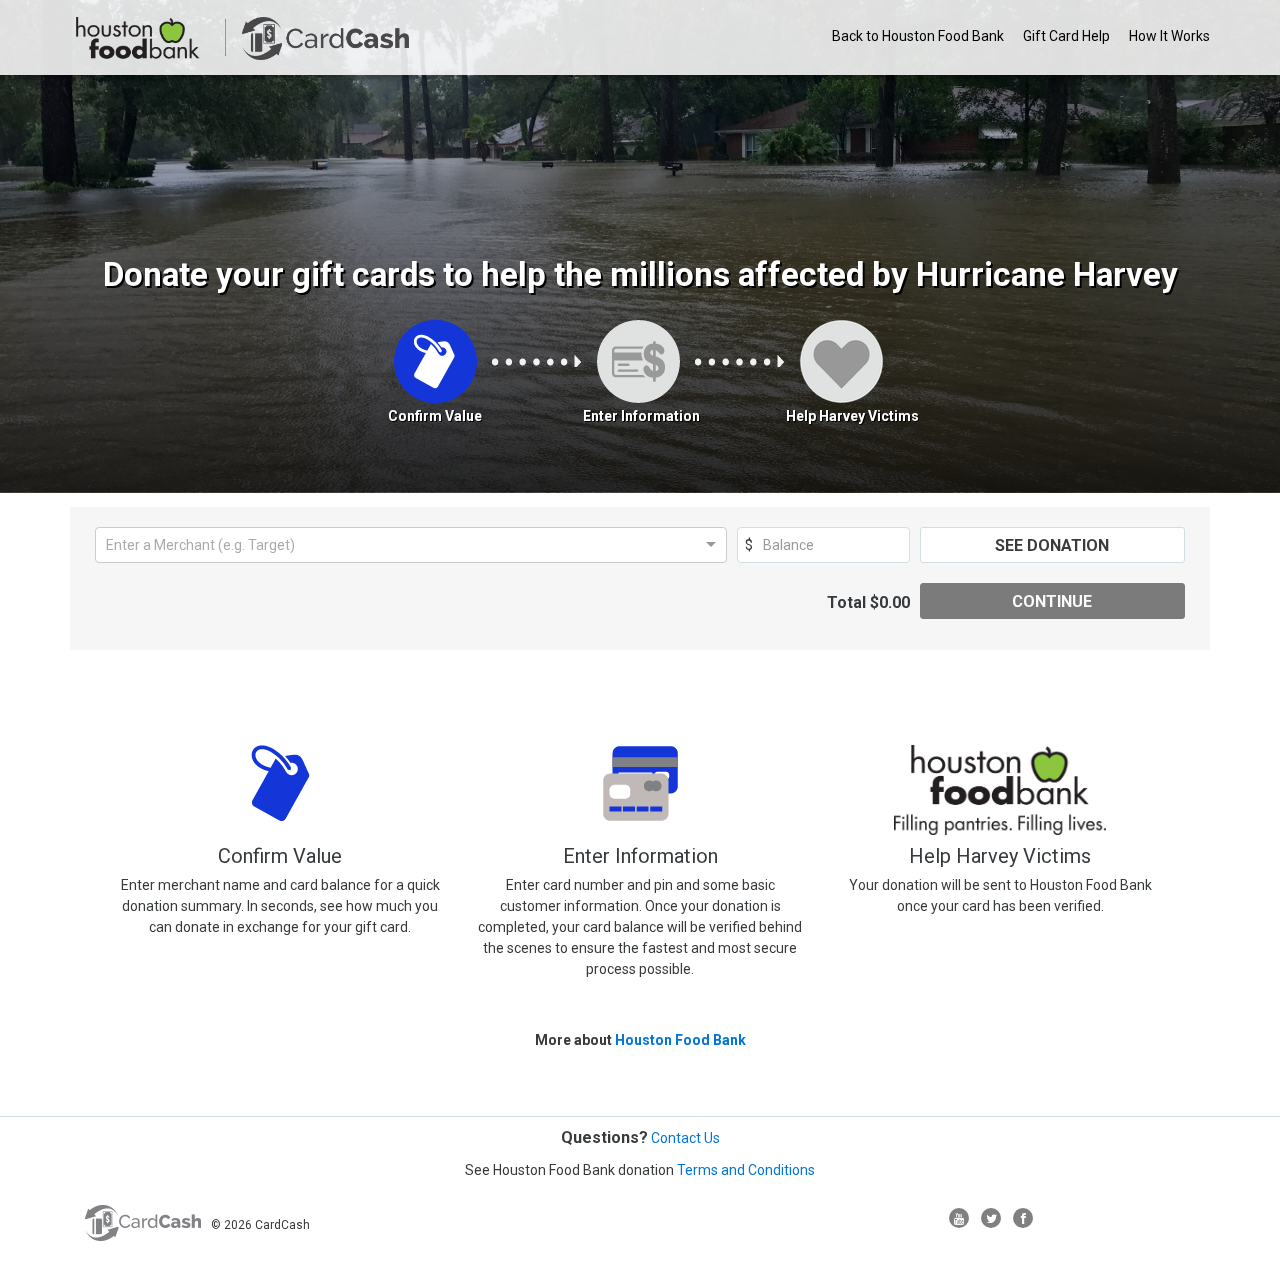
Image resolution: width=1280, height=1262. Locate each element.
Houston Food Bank (680, 1040)
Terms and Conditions (746, 1170)
